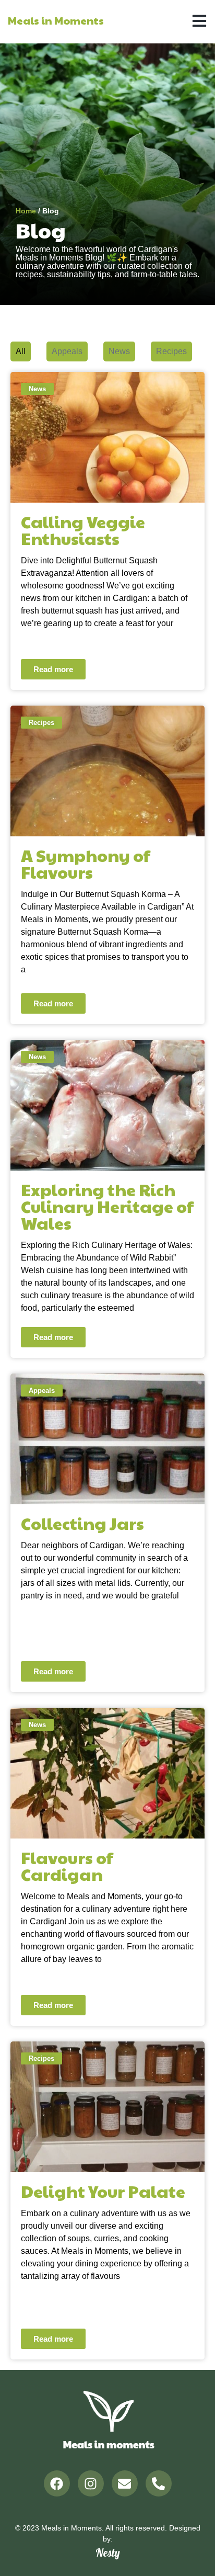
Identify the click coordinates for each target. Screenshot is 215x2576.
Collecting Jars (82, 1523)
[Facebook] (57, 2483)
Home (26, 211)
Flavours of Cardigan (67, 1865)
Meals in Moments (56, 20)
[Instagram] (91, 2483)
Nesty (108, 2552)
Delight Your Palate (103, 2191)
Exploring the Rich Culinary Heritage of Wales (107, 1206)
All (21, 351)
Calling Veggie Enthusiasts (83, 530)
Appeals (67, 351)
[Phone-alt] (159, 2483)
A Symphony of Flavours (86, 863)
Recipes (171, 351)
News (119, 351)
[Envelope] (125, 2483)
